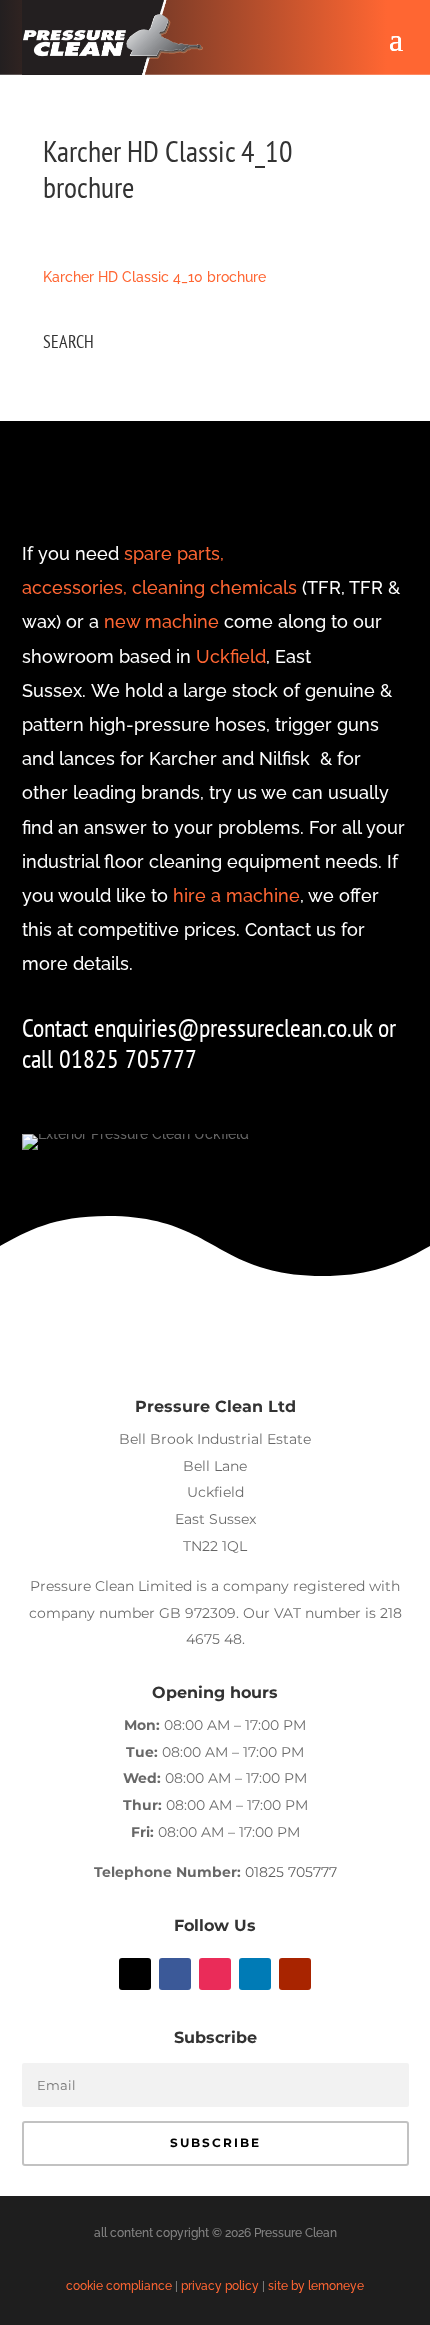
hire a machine (236, 895)
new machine (161, 621)
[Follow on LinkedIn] (255, 1974)
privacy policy (220, 2286)
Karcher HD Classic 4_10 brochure (154, 277)
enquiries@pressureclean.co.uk (236, 1027)
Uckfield (231, 656)
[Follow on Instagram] (215, 1974)
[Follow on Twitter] (135, 1974)
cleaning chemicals (214, 587)
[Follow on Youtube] (295, 1974)
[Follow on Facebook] (175, 1974)
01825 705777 (291, 1872)
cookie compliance (119, 2286)
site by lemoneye (316, 2286)
